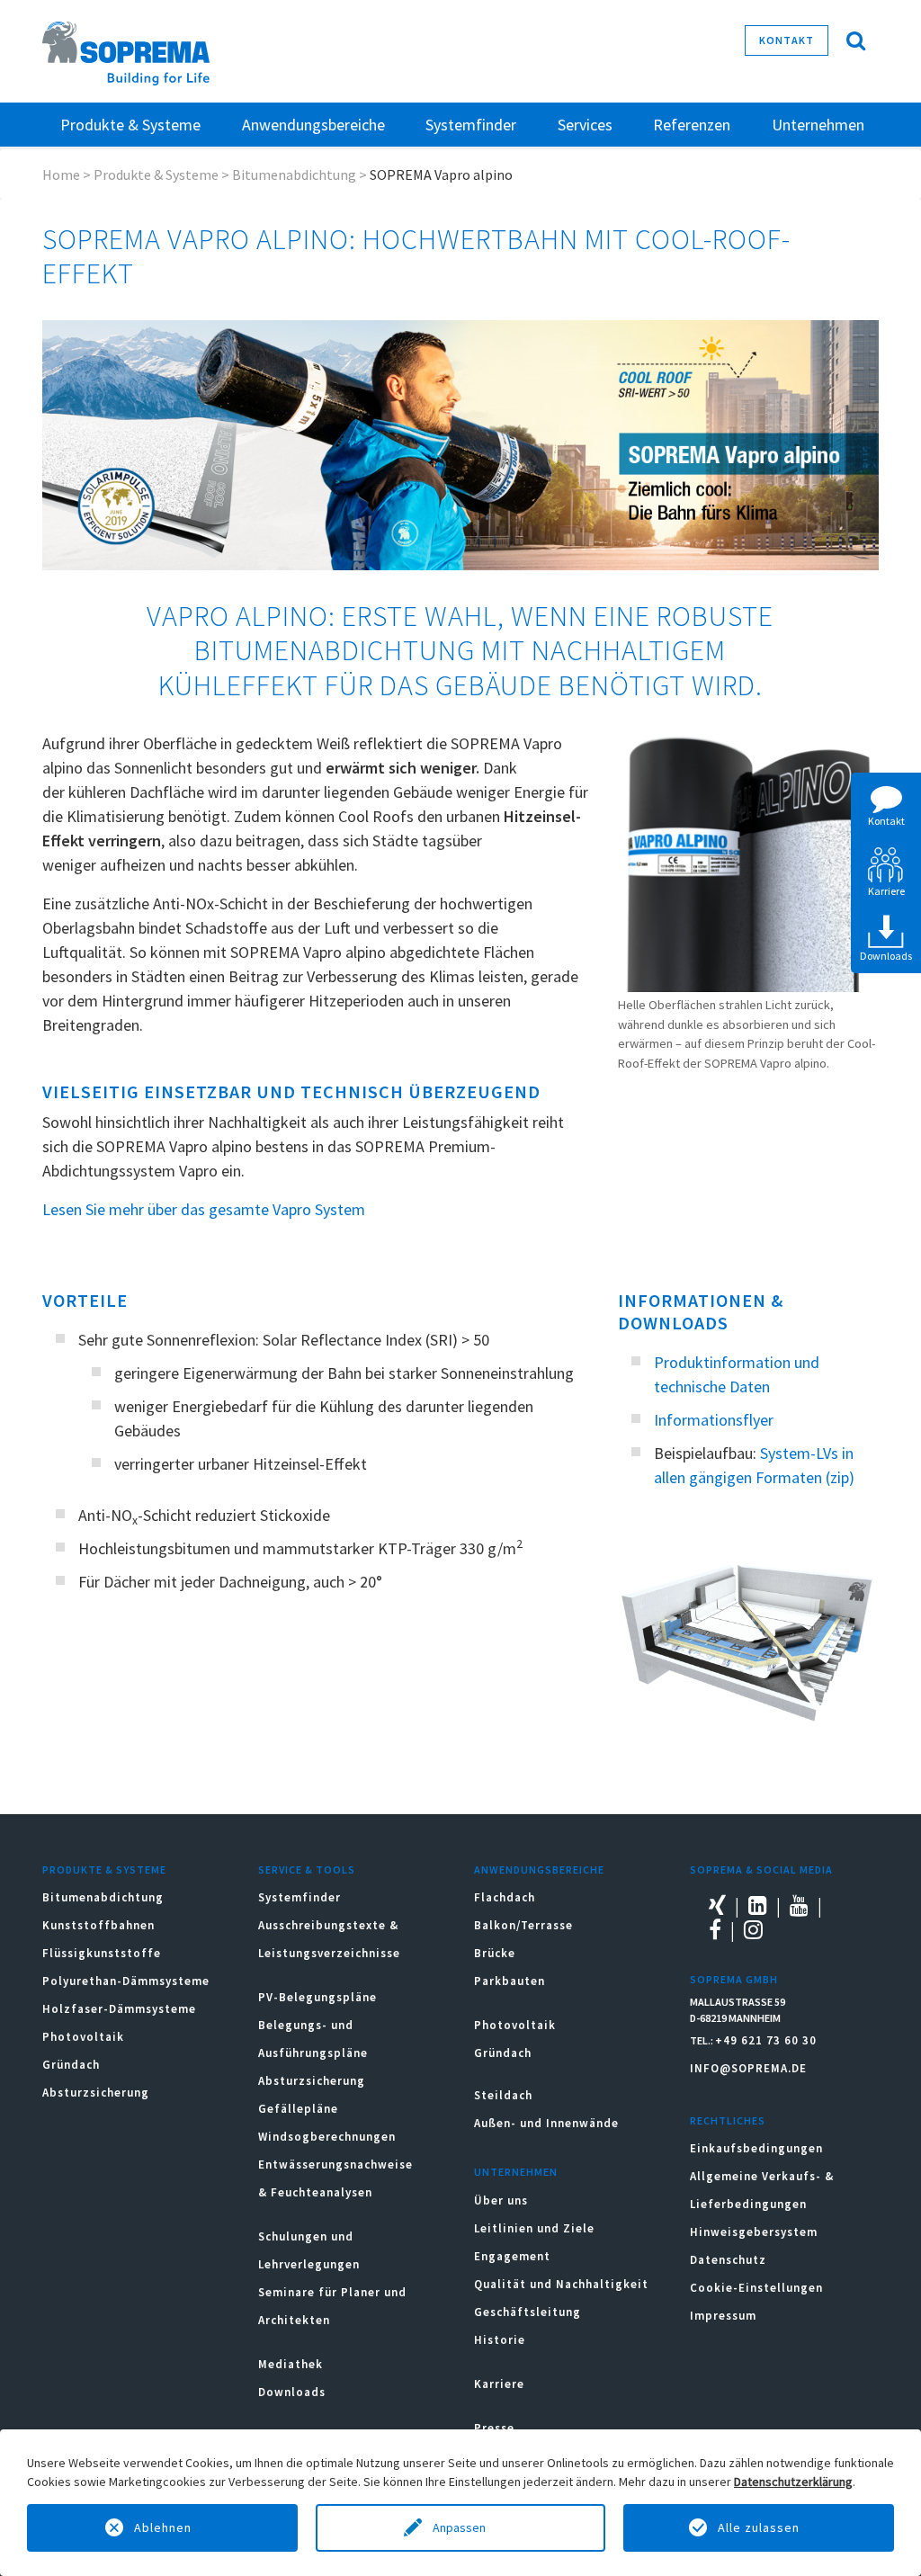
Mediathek (291, 2364)
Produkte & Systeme (156, 174)
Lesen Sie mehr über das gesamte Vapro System (204, 1209)
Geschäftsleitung (528, 2312)
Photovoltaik (83, 2037)
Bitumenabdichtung (294, 174)
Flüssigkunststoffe (102, 1953)
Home (61, 174)
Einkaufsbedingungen (756, 2148)
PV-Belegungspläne (317, 1997)
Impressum (723, 2316)
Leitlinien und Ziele (534, 2228)
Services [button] (585, 125)
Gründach (71, 2065)
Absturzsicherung (96, 2093)
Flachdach (505, 1897)
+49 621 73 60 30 (766, 2040)
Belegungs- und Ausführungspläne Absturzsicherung (313, 2053)
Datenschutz (728, 2260)
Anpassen (460, 2527)
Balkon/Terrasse (523, 1925)
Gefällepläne (298, 2109)
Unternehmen (516, 2172)
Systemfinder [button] (471, 125)
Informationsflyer (714, 1420)
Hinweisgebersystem (754, 2232)
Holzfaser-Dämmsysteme (119, 2009)
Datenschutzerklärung (793, 2482)
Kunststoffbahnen (98, 1925)
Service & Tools (307, 1869)
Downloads (292, 2392)
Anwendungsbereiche (539, 1869)
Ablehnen (163, 2527)
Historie (500, 2340)
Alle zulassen (759, 2527)
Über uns (501, 2200)
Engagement (512, 2256)
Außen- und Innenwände (546, 2123)
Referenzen (692, 125)
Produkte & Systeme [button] (130, 125)
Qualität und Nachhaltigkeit (561, 2284)
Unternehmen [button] (818, 125)
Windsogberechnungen (327, 2137)
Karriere (499, 2384)
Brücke (495, 1953)
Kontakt (787, 40)
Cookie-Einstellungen (756, 2288)
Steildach (503, 2095)
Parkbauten (510, 1981)
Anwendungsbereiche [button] (313, 125)
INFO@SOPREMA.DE (748, 2068)
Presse (494, 2428)
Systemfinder (300, 1897)
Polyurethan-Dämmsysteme (126, 1981)
